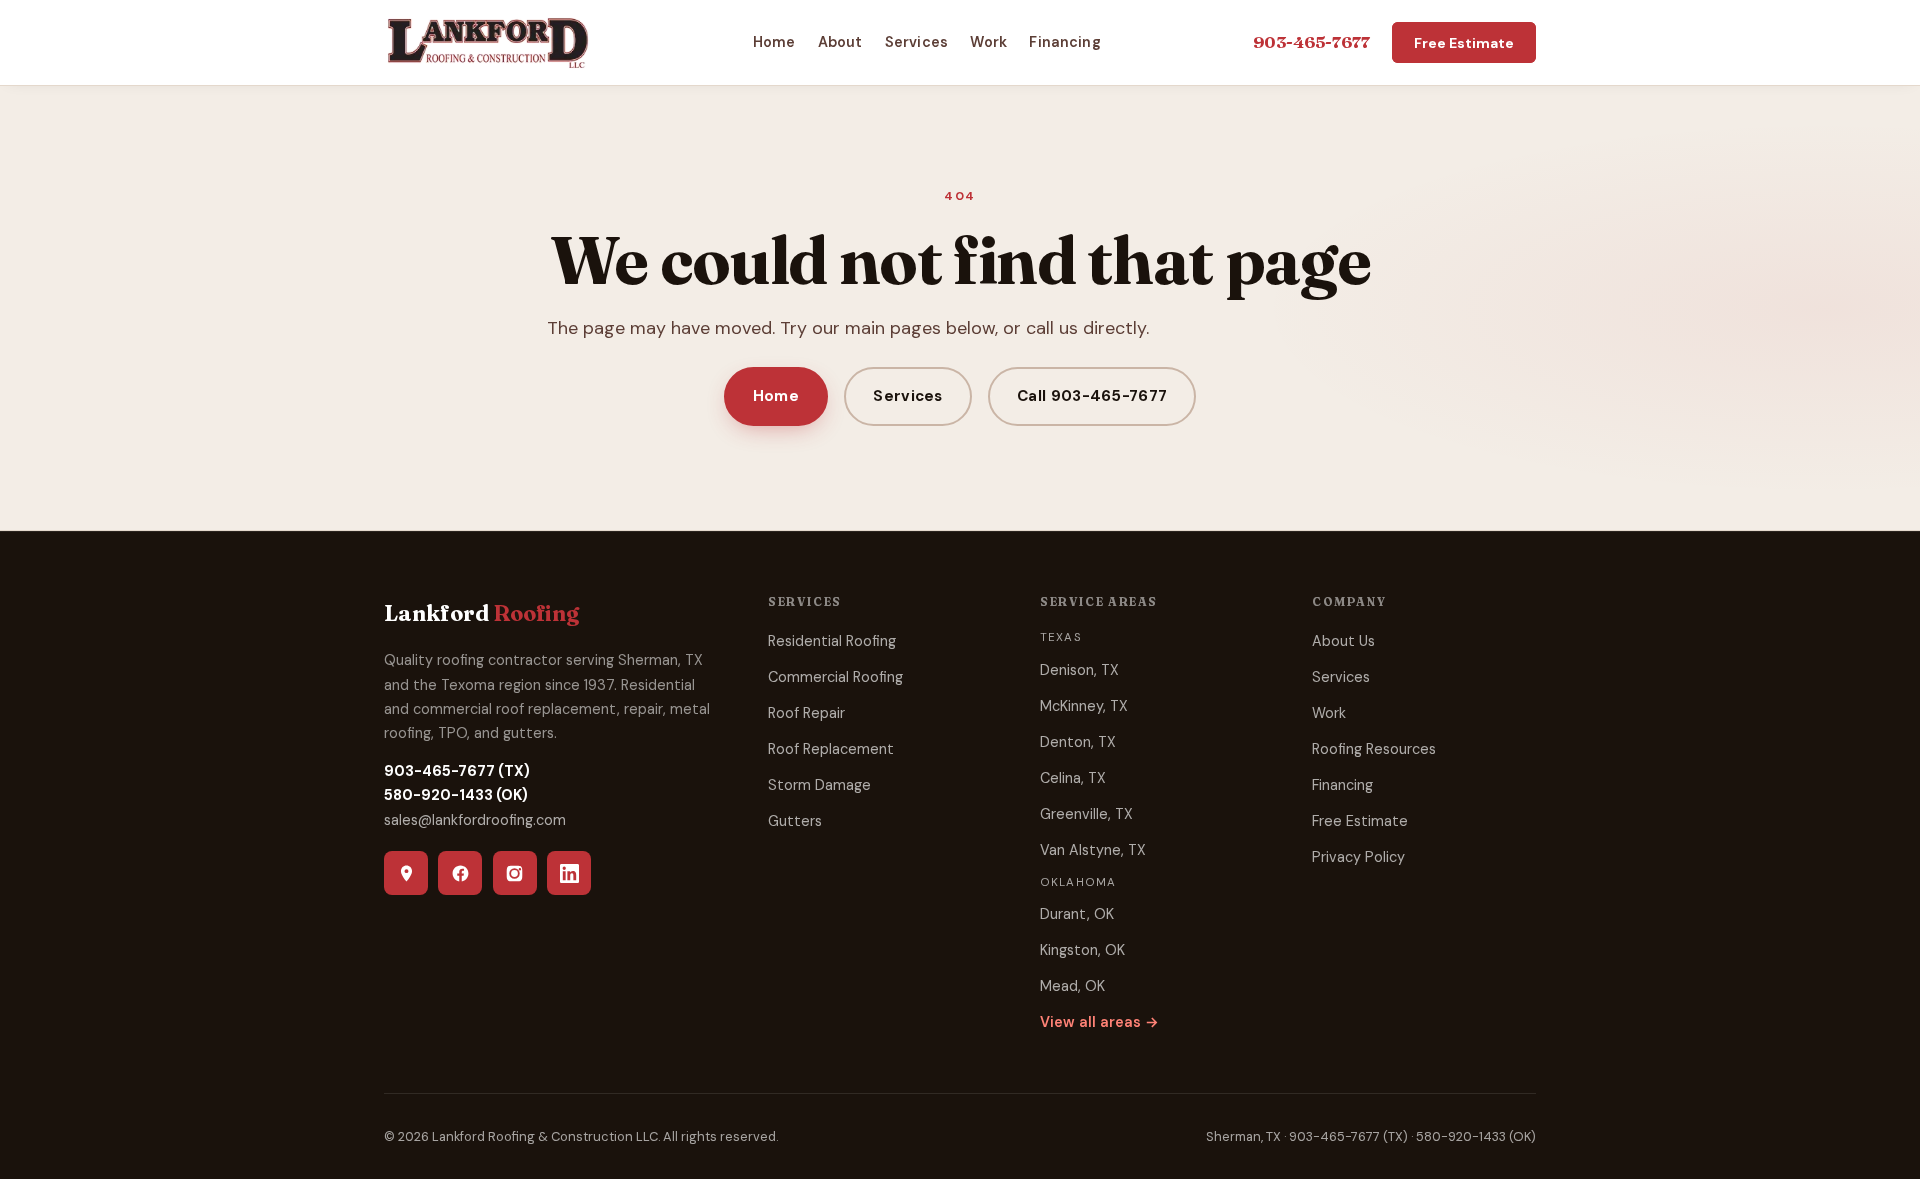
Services (916, 42)
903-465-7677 (1311, 42)
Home (774, 42)
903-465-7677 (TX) (457, 771)
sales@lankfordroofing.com (475, 820)
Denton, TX (1078, 742)
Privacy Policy (1358, 857)
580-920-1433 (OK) (456, 795)
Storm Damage (819, 785)
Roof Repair (806, 713)
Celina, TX (1073, 778)
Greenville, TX (1086, 814)
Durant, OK (1077, 914)
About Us (1343, 641)
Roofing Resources (1374, 749)
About (840, 42)
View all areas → (1099, 1022)
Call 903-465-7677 (1092, 396)
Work (988, 42)
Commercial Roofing (835, 677)
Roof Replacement (831, 749)
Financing (1064, 42)
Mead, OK (1072, 986)
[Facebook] (460, 873)
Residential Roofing (832, 641)
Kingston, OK (1082, 950)
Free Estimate (1464, 42)
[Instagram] (515, 873)
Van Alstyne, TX (1093, 850)
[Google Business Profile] (406, 873)
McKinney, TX (1084, 706)
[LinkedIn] (569, 873)
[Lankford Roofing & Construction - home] (487, 42)
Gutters (795, 821)
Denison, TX (1079, 670)
